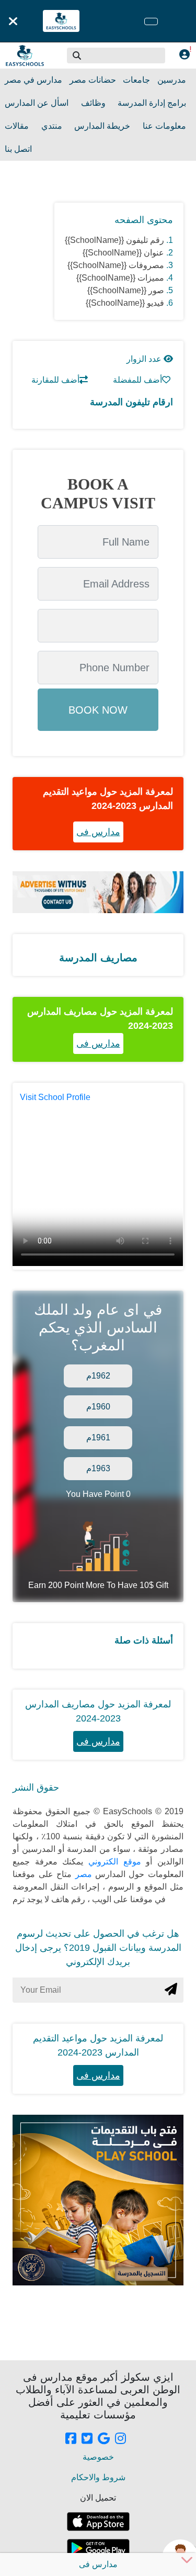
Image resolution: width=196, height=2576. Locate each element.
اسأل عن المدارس (37, 103)
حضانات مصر (93, 80)
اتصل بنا (18, 149)
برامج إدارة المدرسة (152, 103)
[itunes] (98, 2522)
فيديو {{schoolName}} (125, 303)
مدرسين (172, 80)
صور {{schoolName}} (126, 290)
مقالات (17, 126)
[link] (71, 2439)
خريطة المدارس (102, 126)
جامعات (136, 80)
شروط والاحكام (98, 2477)
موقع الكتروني (112, 1862)
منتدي (52, 126)
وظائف (93, 103)
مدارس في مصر (33, 80)
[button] (77, 55)
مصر (82, 1874)
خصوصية (98, 2457)
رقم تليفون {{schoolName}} (114, 240)
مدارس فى (98, 832)
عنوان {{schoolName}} (123, 253)
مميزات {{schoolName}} (120, 278)
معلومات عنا (164, 126)
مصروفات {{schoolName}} (116, 265)
